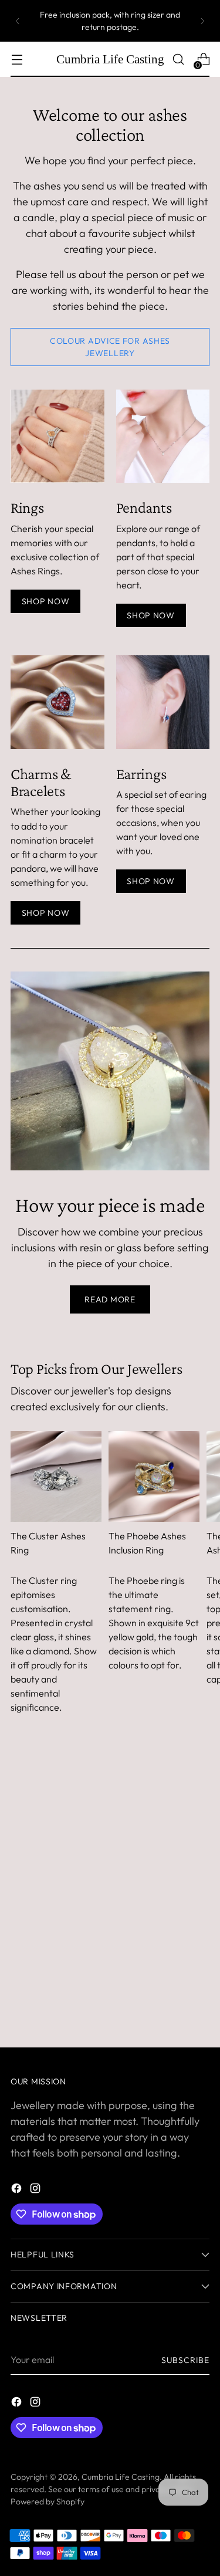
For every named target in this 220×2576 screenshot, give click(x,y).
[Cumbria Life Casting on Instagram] (36, 2190)
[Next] (202, 21)
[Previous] (18, 21)
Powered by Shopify (48, 2501)
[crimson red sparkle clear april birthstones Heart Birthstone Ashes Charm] (57, 702)
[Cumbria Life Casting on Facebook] (18, 2190)
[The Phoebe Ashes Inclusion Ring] (154, 1476)
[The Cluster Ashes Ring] (56, 1476)
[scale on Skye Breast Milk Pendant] (163, 436)
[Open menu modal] (17, 60)
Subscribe (185, 2360)
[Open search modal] (178, 60)
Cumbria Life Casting (121, 2477)
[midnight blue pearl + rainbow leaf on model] (163, 702)
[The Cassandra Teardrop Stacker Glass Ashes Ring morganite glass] (57, 436)
